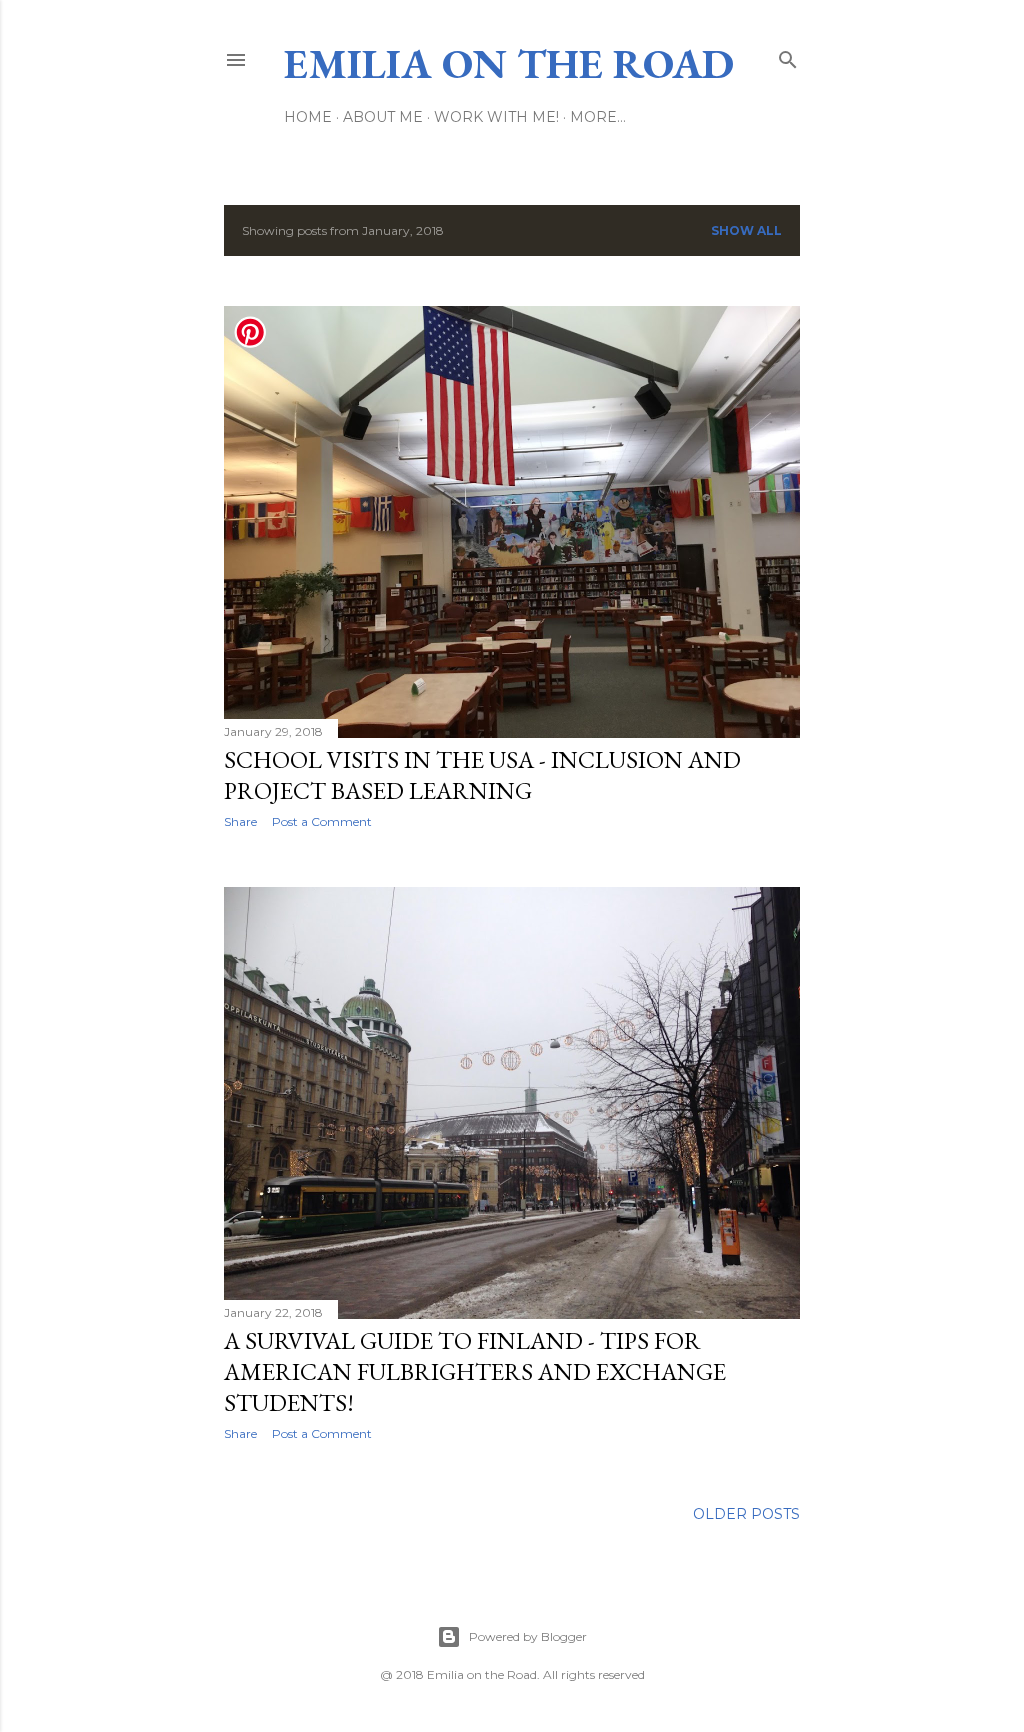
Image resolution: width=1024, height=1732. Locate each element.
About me (383, 117)
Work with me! (496, 117)
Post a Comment (322, 821)
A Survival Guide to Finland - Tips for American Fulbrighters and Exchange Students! (475, 1371)
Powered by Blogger (528, 1636)
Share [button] (240, 821)
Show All (746, 230)
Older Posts (746, 1514)
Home (308, 117)
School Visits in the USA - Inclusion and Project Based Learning (482, 775)
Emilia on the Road (509, 63)
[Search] (788, 55)
